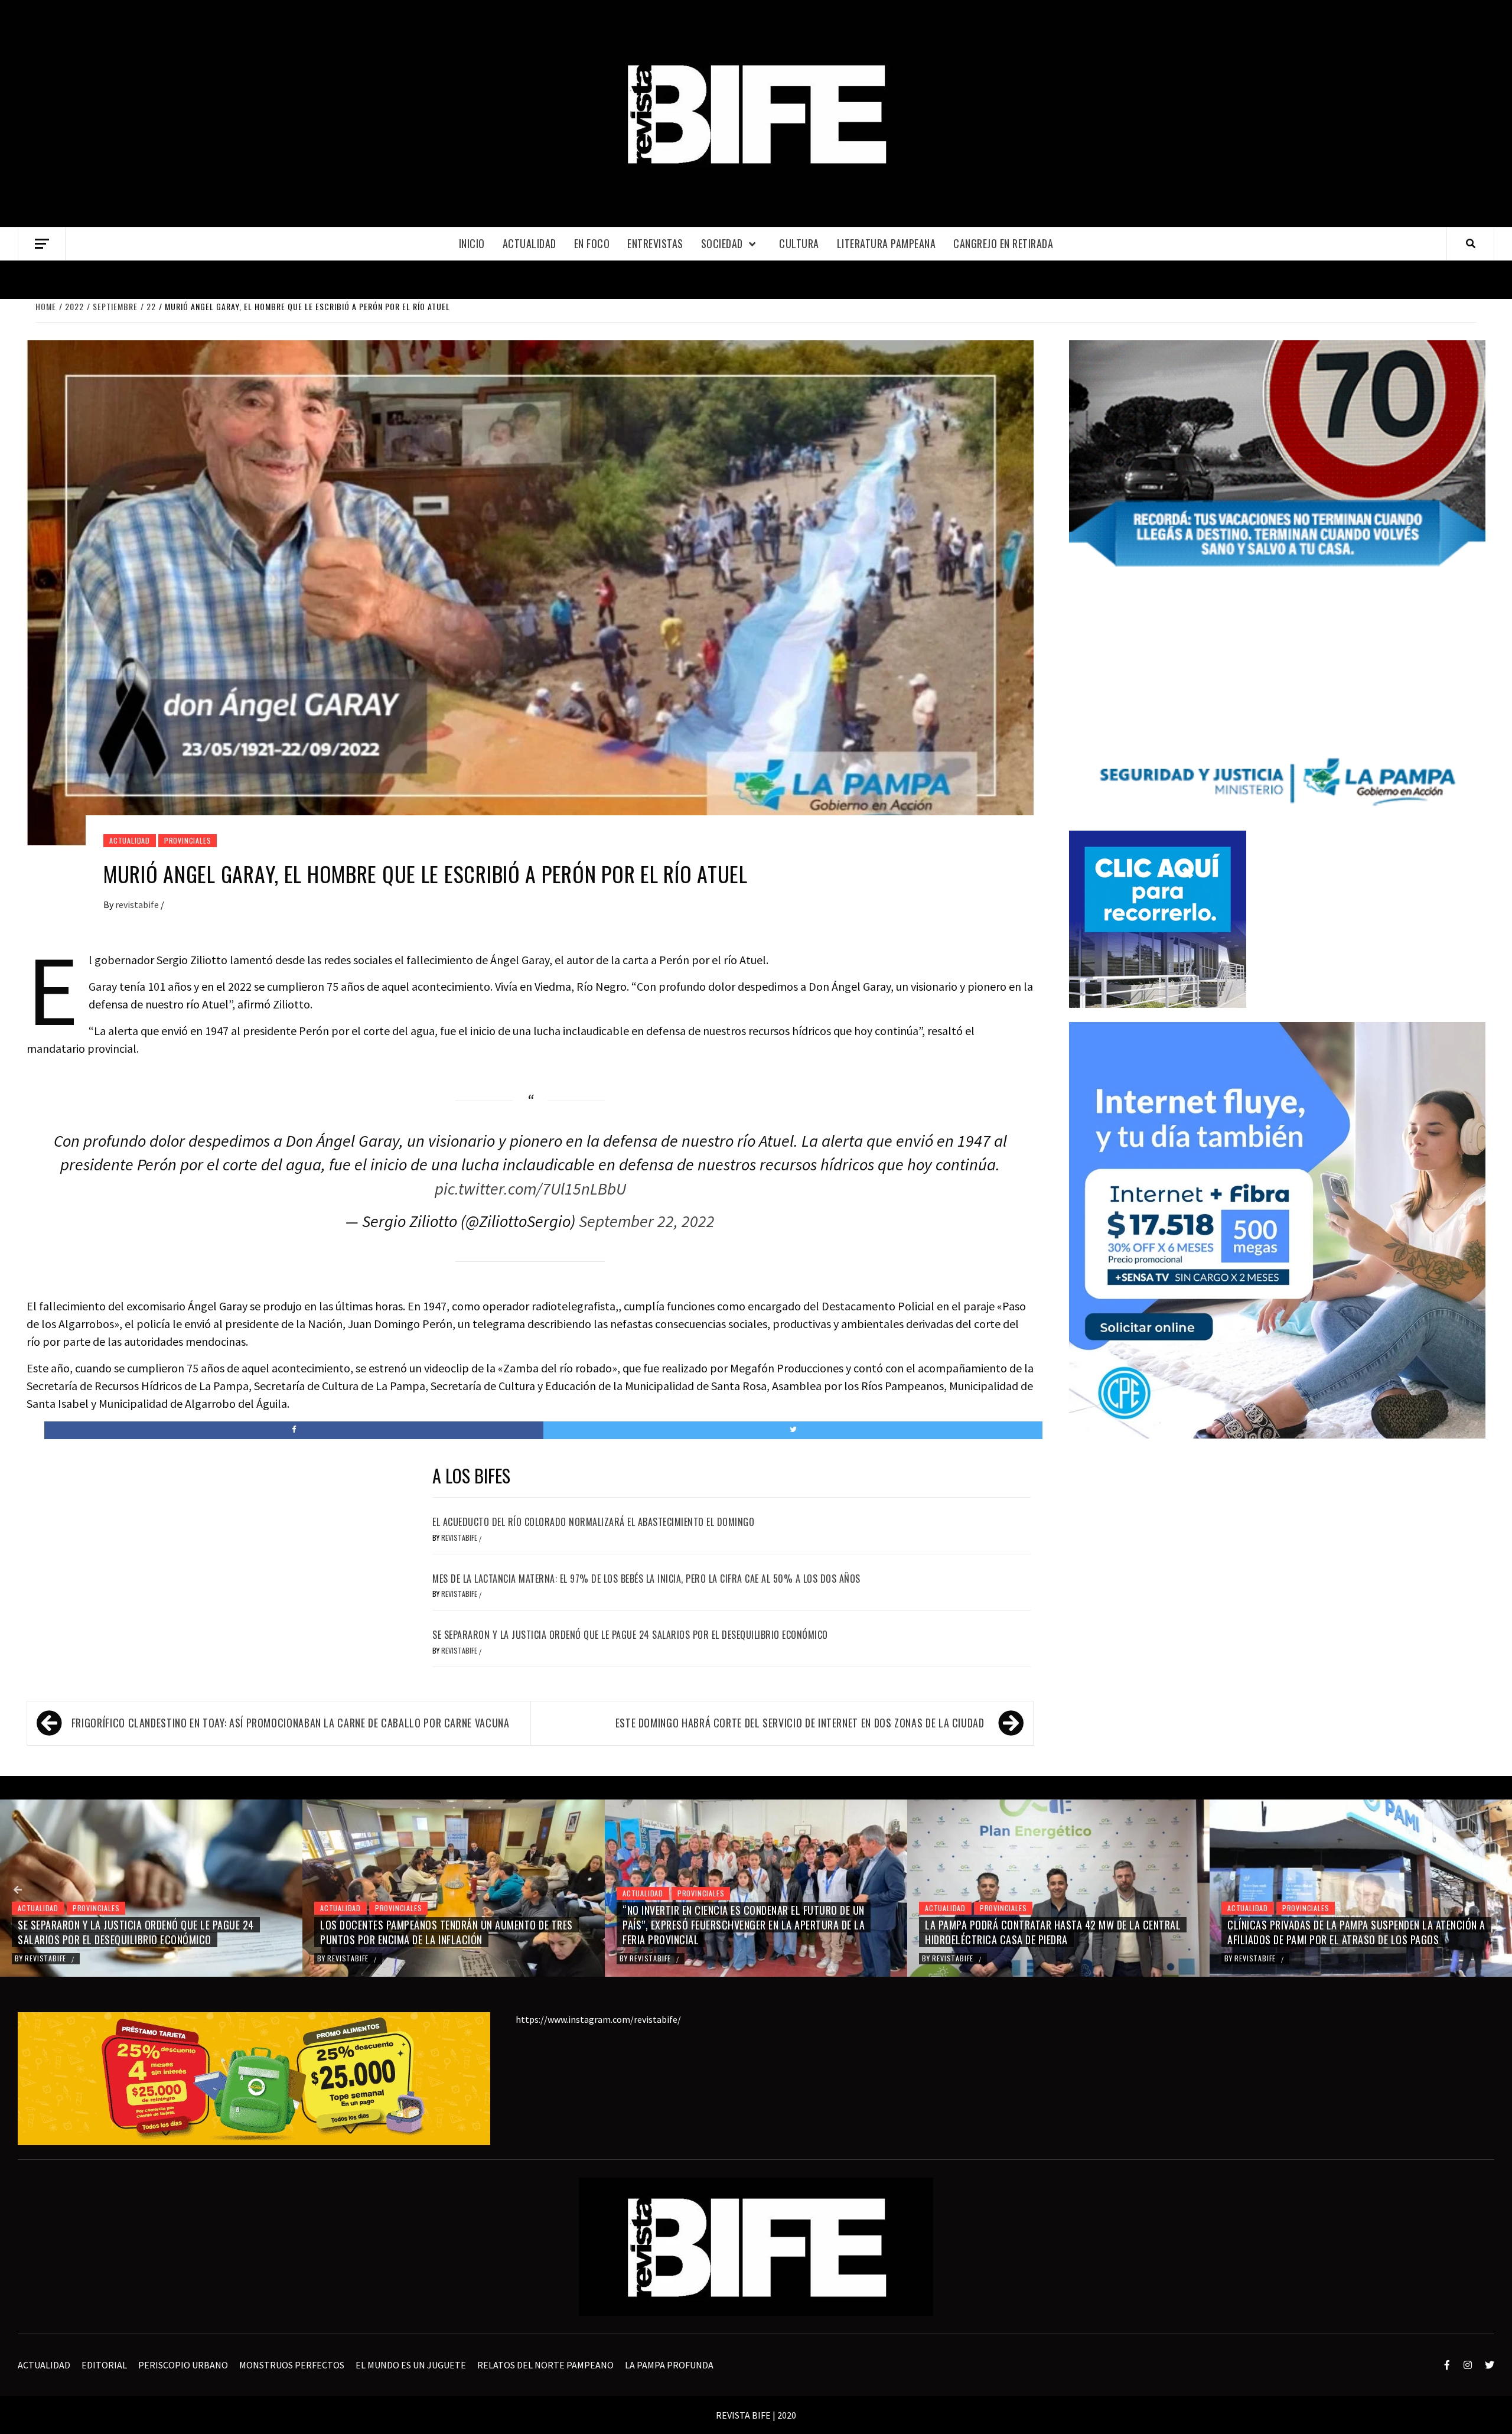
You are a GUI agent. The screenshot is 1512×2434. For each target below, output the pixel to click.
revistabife (138, 904)
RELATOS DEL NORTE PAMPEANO (545, 2365)
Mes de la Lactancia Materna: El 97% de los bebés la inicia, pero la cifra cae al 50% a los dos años (646, 1579)
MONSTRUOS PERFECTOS (292, 2365)
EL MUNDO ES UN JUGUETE (411, 2365)
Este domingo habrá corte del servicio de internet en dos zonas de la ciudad (800, 1723)
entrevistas (655, 243)
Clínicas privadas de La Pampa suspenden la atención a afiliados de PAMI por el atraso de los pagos (1054, 1932)
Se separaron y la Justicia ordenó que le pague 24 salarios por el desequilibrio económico (630, 1635)
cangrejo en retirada (1003, 243)
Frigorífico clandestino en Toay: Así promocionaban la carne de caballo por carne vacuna (291, 1723)
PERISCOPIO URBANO (183, 2365)
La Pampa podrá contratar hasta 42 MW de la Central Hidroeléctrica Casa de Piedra (750, 1932)
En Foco (592, 243)
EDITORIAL (104, 2365)
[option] (151, 1888)
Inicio (472, 243)
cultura (799, 243)
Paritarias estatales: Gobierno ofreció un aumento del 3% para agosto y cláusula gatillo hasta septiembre (1357, 1932)
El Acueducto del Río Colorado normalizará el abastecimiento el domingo (593, 1522)
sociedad (722, 243)
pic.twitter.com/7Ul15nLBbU (530, 1189)
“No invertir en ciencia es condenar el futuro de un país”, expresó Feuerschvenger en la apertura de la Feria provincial (441, 1925)
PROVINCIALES (188, 840)
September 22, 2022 (647, 1221)
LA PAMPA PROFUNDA (669, 2365)
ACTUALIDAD (529, 243)
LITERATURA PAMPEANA (887, 243)
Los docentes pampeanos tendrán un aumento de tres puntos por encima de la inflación (144, 1932)
